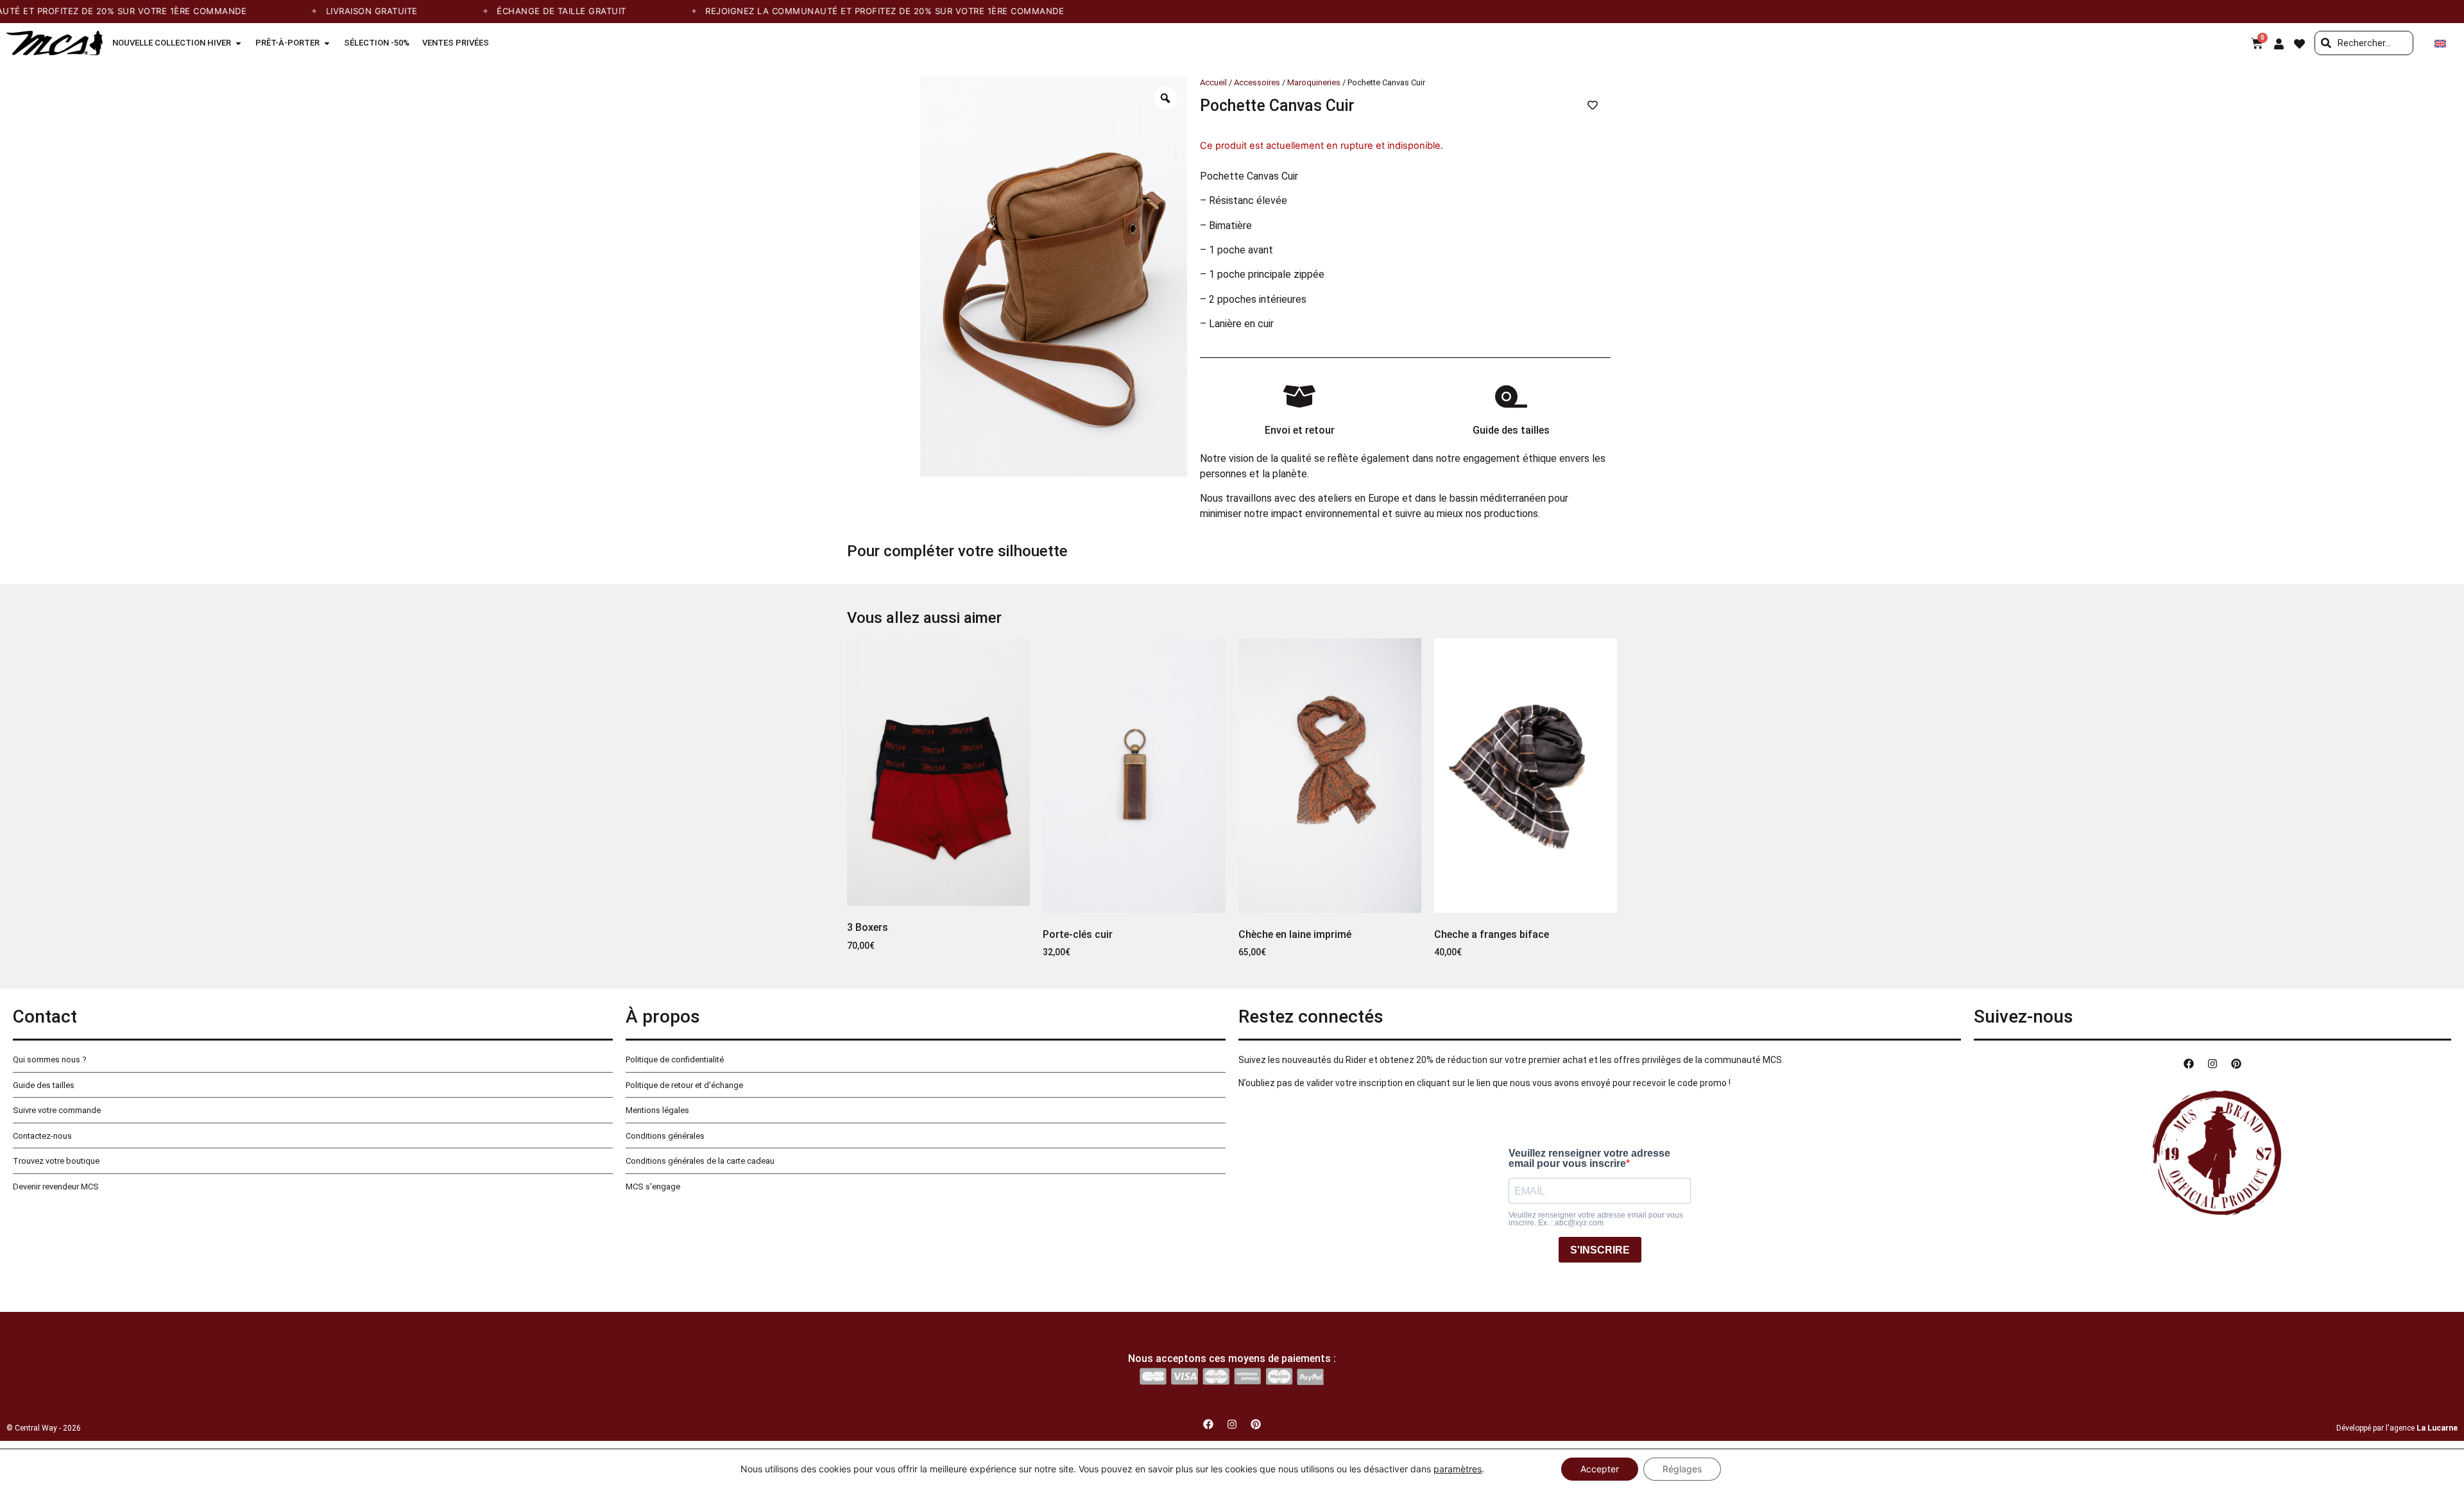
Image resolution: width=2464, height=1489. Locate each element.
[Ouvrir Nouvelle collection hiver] (238, 43)
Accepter (1600, 1469)
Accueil (1213, 82)
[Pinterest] (2236, 1064)
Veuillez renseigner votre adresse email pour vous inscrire (1589, 1159)
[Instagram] (2212, 1064)
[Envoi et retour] (1299, 396)
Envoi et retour (1300, 430)
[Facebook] (2189, 1064)
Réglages (1682, 1469)
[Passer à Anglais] (2440, 43)
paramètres (1458, 1469)
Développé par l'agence (2397, 1428)
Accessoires (1257, 82)
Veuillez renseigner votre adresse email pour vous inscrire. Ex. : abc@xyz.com (1596, 1219)
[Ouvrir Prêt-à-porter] (327, 43)
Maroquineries (1314, 82)
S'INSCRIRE (1600, 1250)
